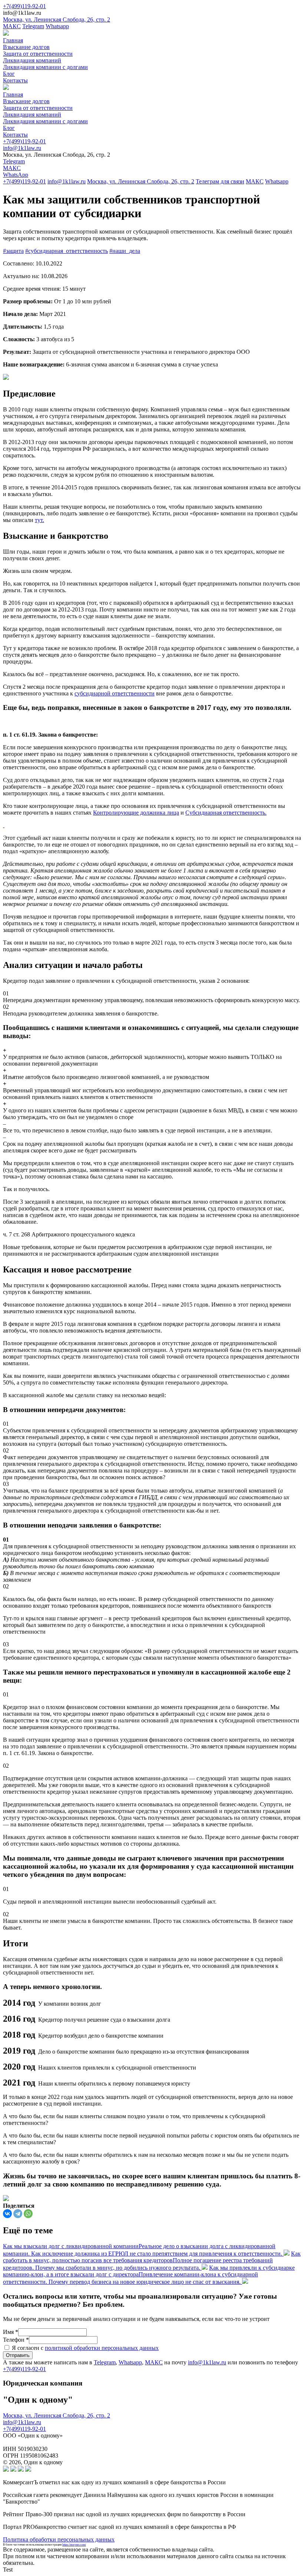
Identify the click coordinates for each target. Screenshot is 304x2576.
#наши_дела (125, 251)
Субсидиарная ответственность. (226, 813)
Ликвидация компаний (32, 60)
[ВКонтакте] (7, 2214)
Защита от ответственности (38, 54)
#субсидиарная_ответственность (67, 251)
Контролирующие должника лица (136, 813)
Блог (9, 74)
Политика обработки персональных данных (59, 2539)
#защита (13, 251)
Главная (13, 40)
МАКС (12, 26)
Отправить (18, 2355)
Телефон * (16, 2340)
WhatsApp (16, 175)
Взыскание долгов (26, 47)
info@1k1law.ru (22, 148)
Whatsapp (57, 26)
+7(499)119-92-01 (24, 6)
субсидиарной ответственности (115, 693)
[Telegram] (18, 2214)
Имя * (11, 2332)
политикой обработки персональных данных (102, 2348)
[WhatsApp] (28, 2214)
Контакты (15, 80)
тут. (39, 520)
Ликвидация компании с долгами (45, 67)
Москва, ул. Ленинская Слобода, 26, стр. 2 (57, 19)
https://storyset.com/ (74, 2545)
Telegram (33, 26)
